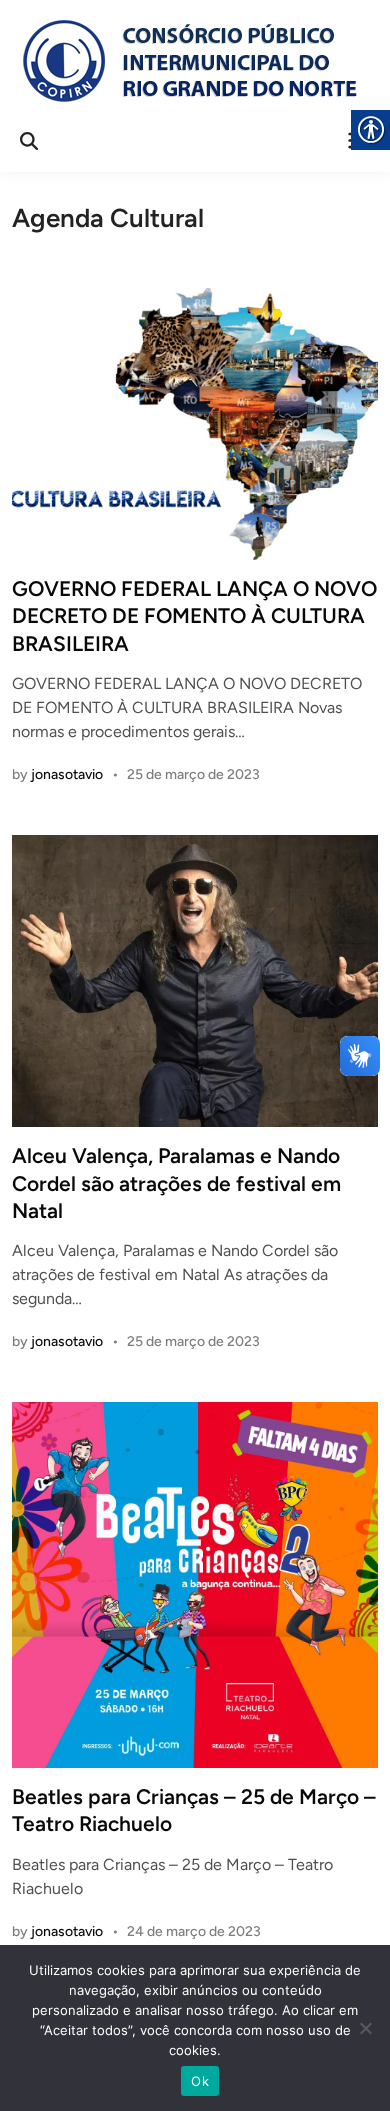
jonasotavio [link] (67, 774)
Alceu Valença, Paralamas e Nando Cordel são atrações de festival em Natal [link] (176, 1183)
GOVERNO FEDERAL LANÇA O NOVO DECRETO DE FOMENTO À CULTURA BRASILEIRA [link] (194, 616)
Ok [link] (200, 2081)
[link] (187, 61)
